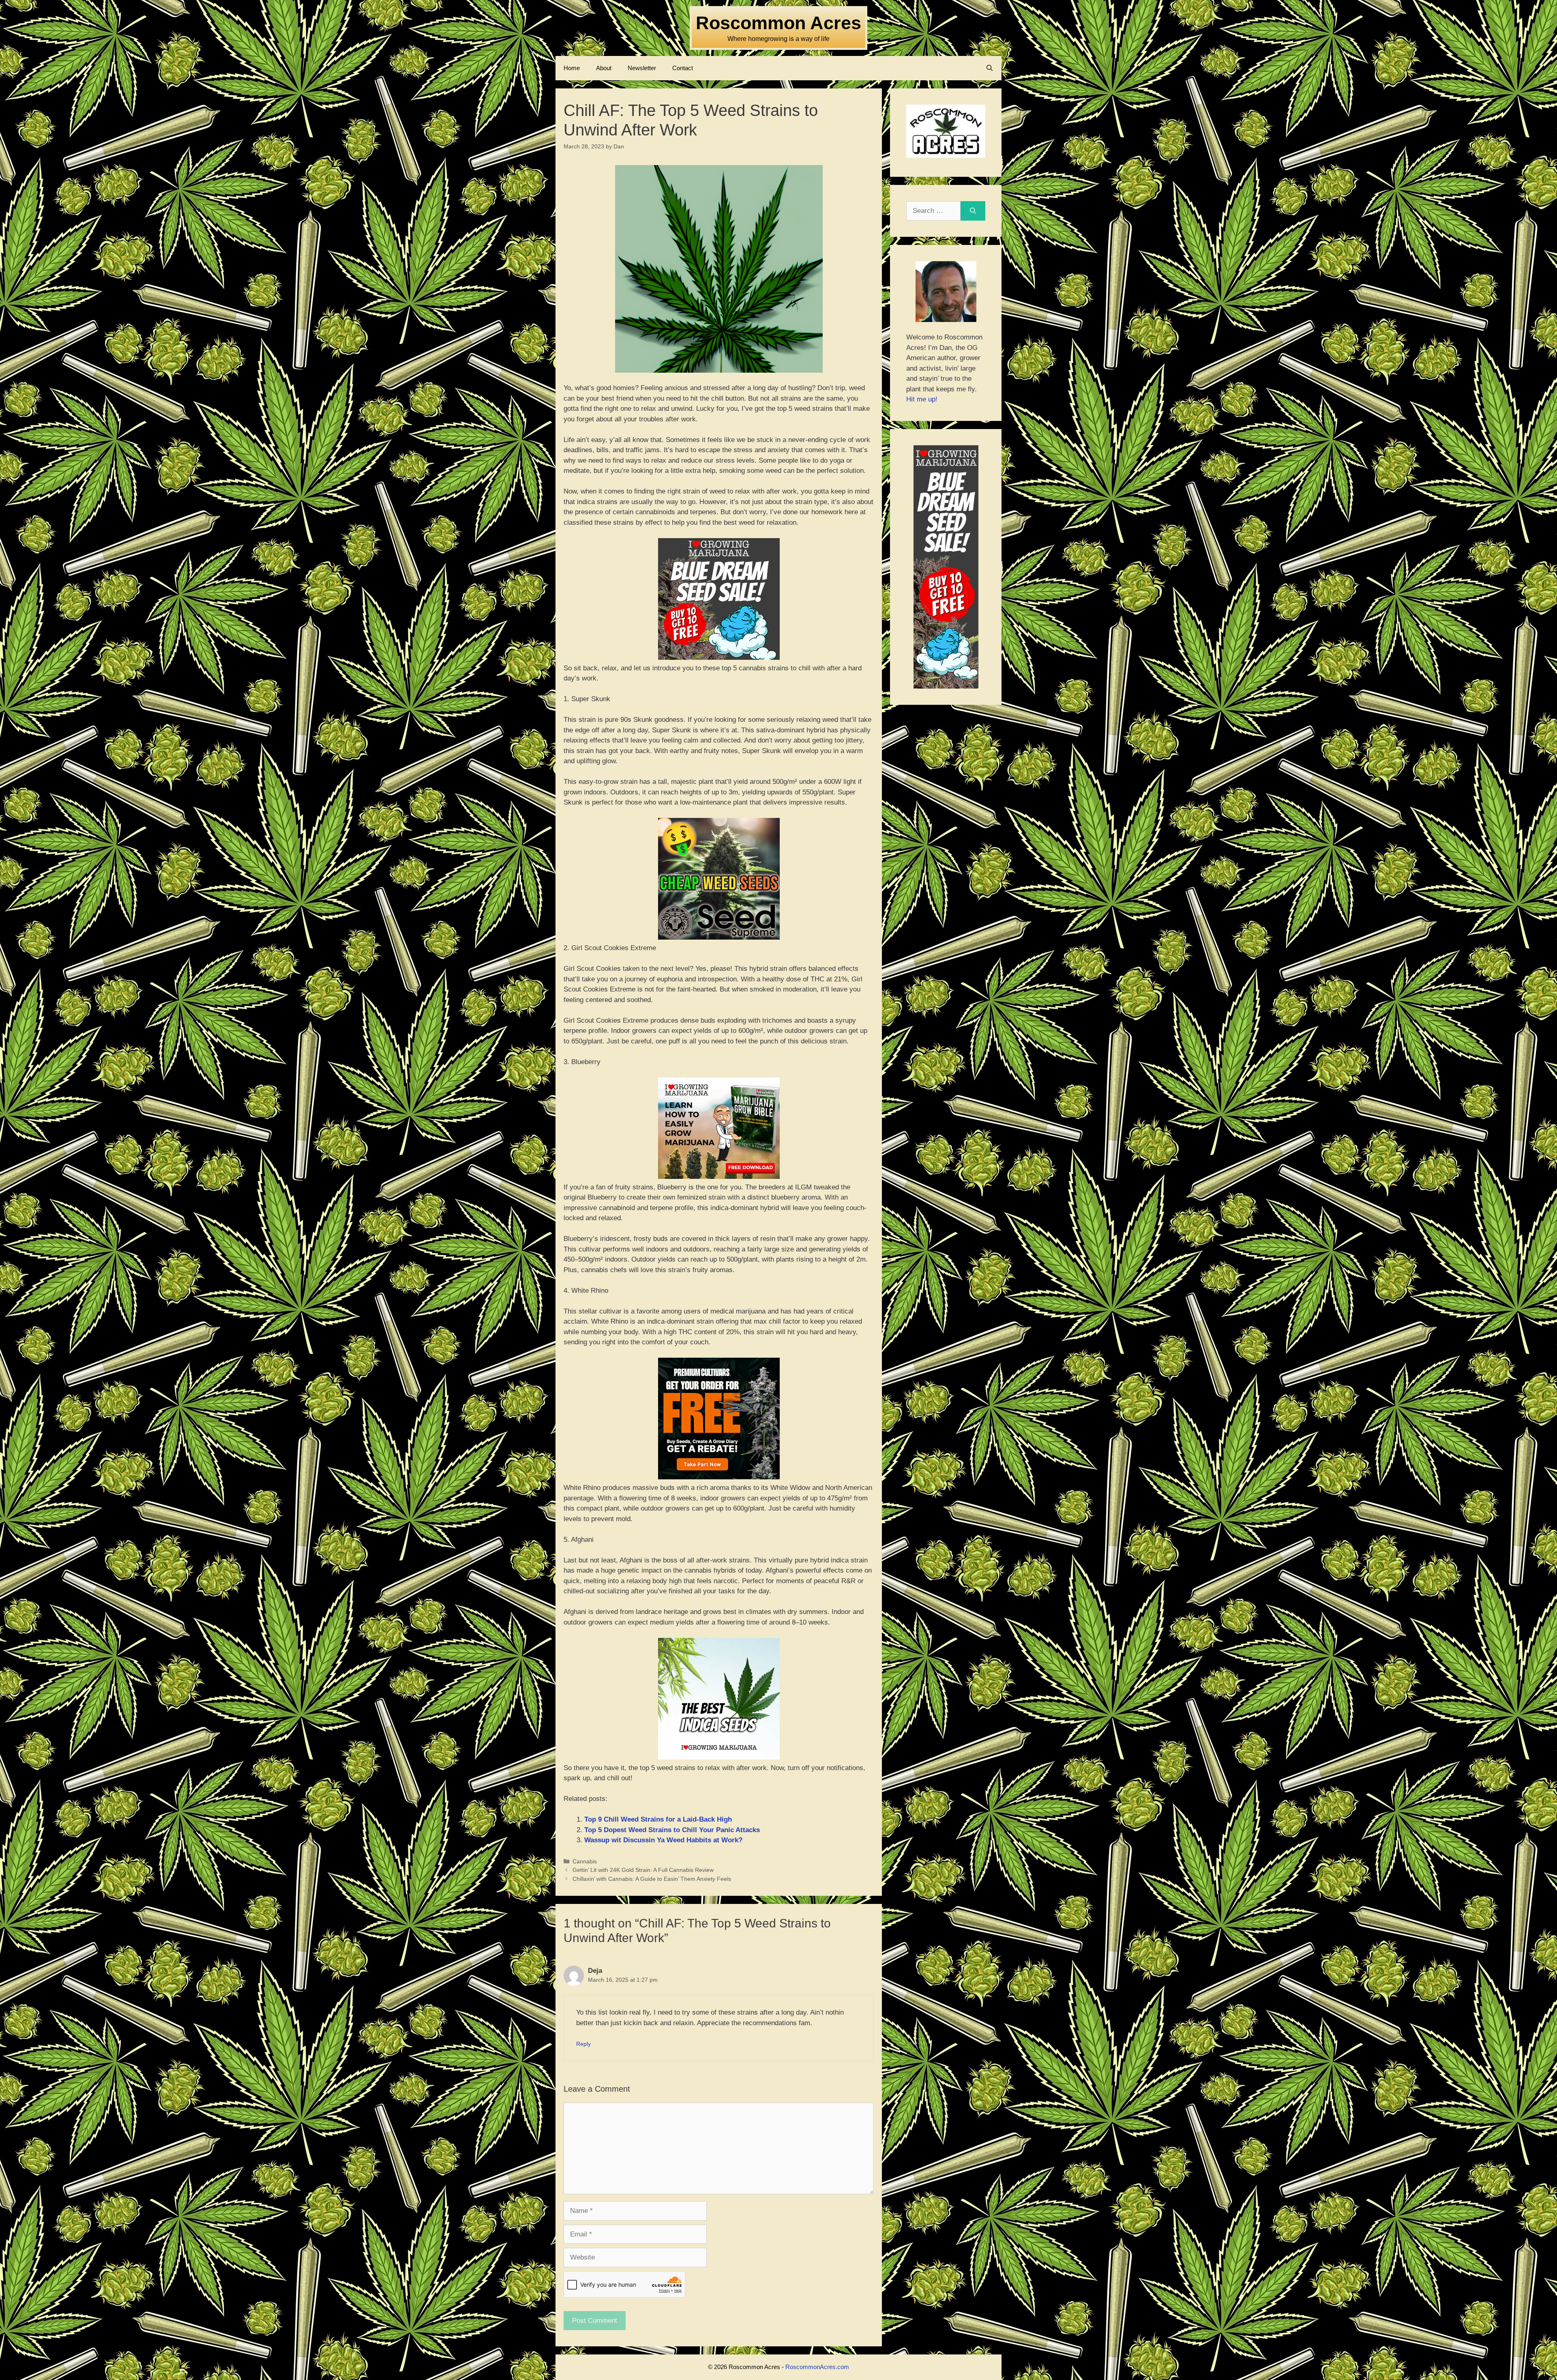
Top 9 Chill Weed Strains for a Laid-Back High (658, 1819)
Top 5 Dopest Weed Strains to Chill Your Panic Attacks (672, 1830)
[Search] (973, 211)
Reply (583, 2044)
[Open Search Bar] (990, 68)
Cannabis (585, 1861)
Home (572, 68)
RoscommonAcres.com (817, 2367)
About (604, 68)
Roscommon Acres (778, 23)
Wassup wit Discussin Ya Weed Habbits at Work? (663, 1840)
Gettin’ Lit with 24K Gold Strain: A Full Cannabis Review (643, 1870)
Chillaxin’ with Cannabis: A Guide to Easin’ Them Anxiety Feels (652, 1879)
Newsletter (642, 68)
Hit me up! (922, 399)
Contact (683, 68)
